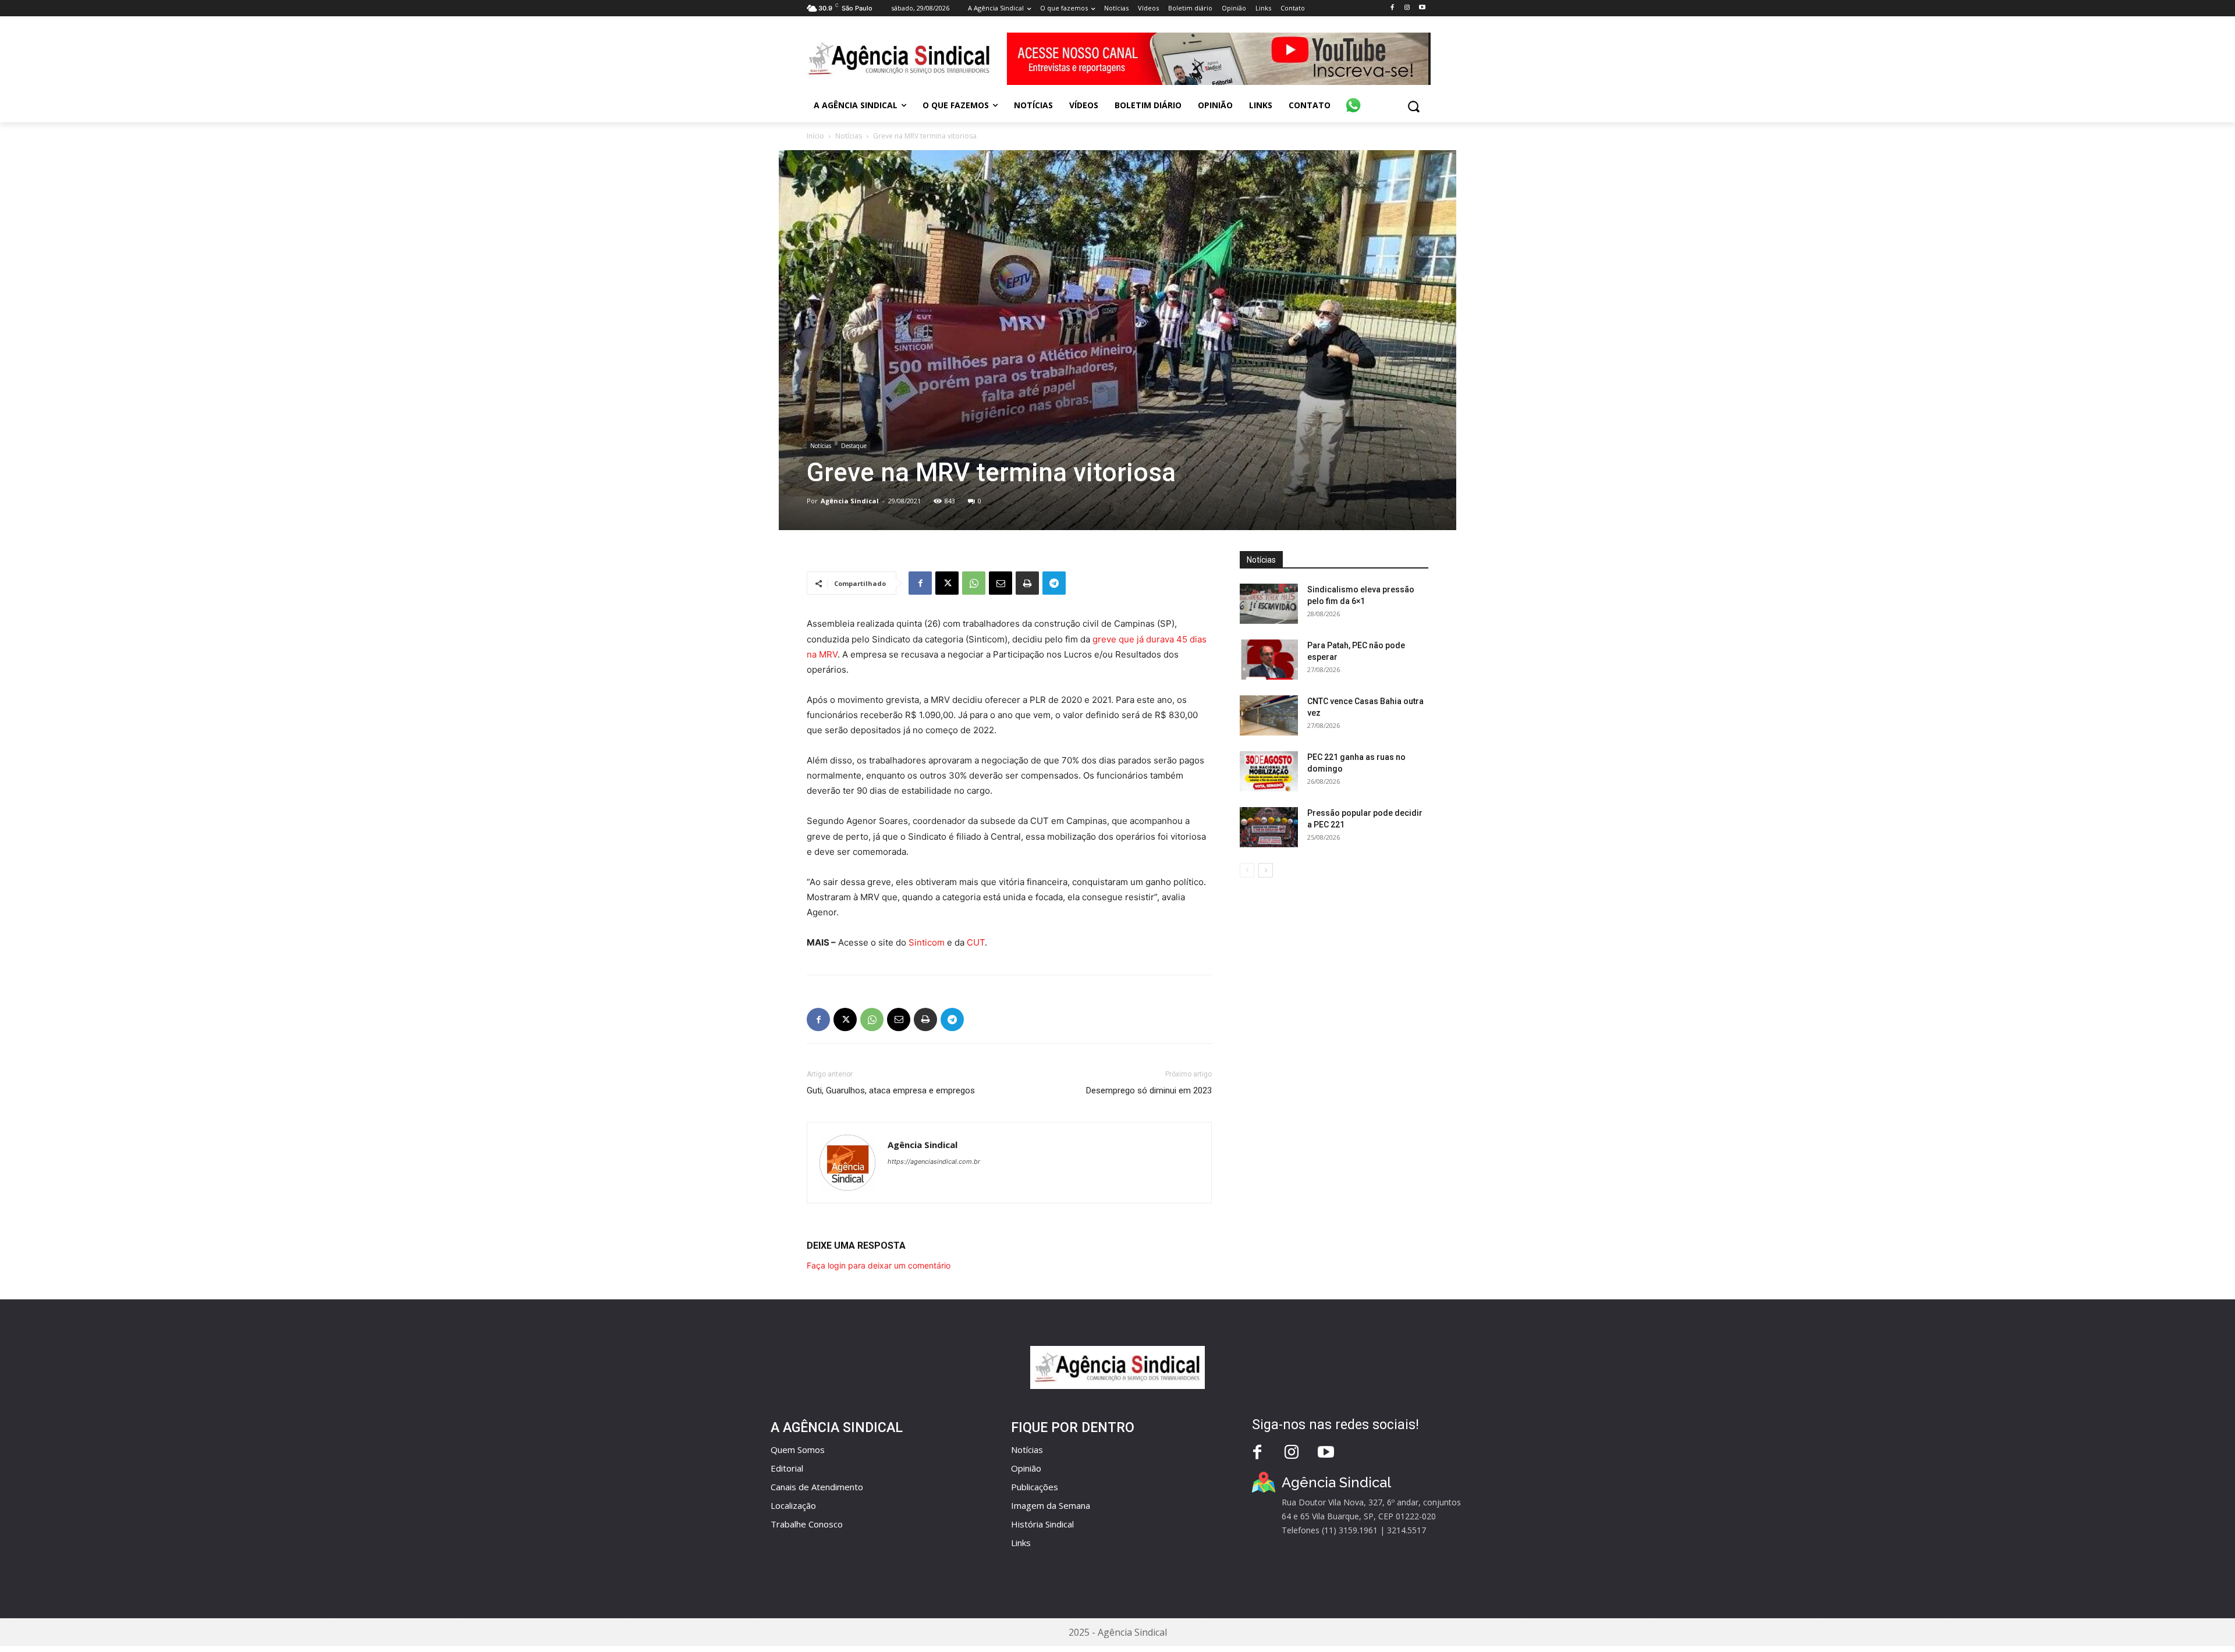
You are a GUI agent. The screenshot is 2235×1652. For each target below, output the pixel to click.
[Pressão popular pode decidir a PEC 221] (1269, 827)
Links (1021, 1543)
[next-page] (1266, 870)
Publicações (1035, 1487)
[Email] (1001, 583)
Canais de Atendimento (817, 1487)
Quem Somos (798, 1450)
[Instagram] (1407, 8)
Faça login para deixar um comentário (879, 1265)
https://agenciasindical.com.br (934, 1161)
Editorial (787, 1468)
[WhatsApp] (974, 583)
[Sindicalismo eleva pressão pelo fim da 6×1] (1269, 604)
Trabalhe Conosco (807, 1524)
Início (815, 136)
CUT (976, 942)
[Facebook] (1392, 8)
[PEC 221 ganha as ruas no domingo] (1269, 771)
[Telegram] (1054, 583)
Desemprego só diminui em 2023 (1149, 1090)
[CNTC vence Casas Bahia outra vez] (1269, 715)
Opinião (1026, 1468)
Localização (793, 1505)
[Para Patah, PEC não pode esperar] (1269, 660)
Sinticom (927, 942)
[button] (1413, 106)
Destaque (854, 446)
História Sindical (1042, 1524)
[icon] (1353, 99)
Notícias (849, 136)
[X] (947, 583)
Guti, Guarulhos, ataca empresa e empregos (891, 1090)
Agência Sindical (850, 501)
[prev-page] (1247, 870)
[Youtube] (1422, 8)
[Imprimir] (1027, 583)
